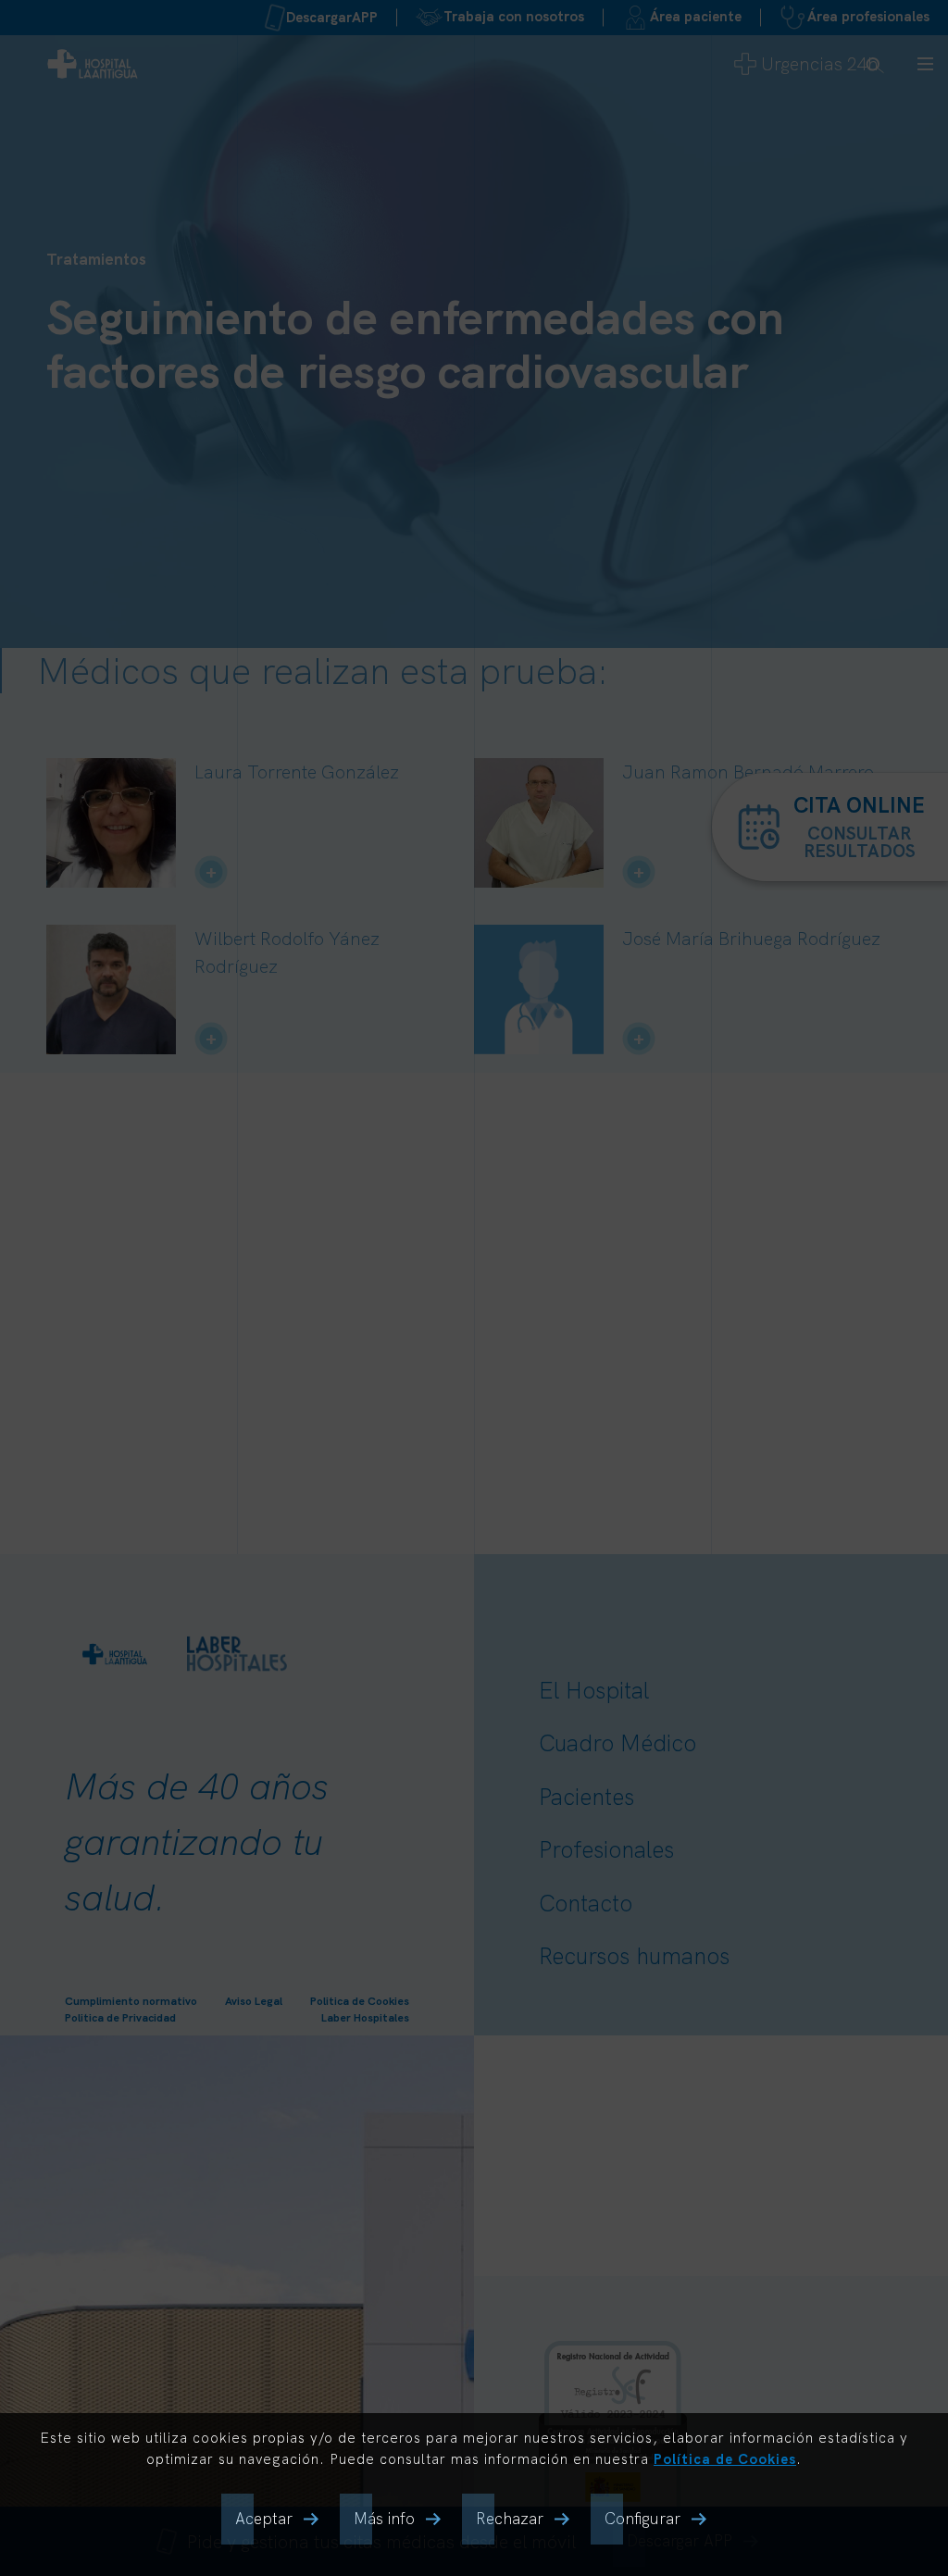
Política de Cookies (725, 2459)
